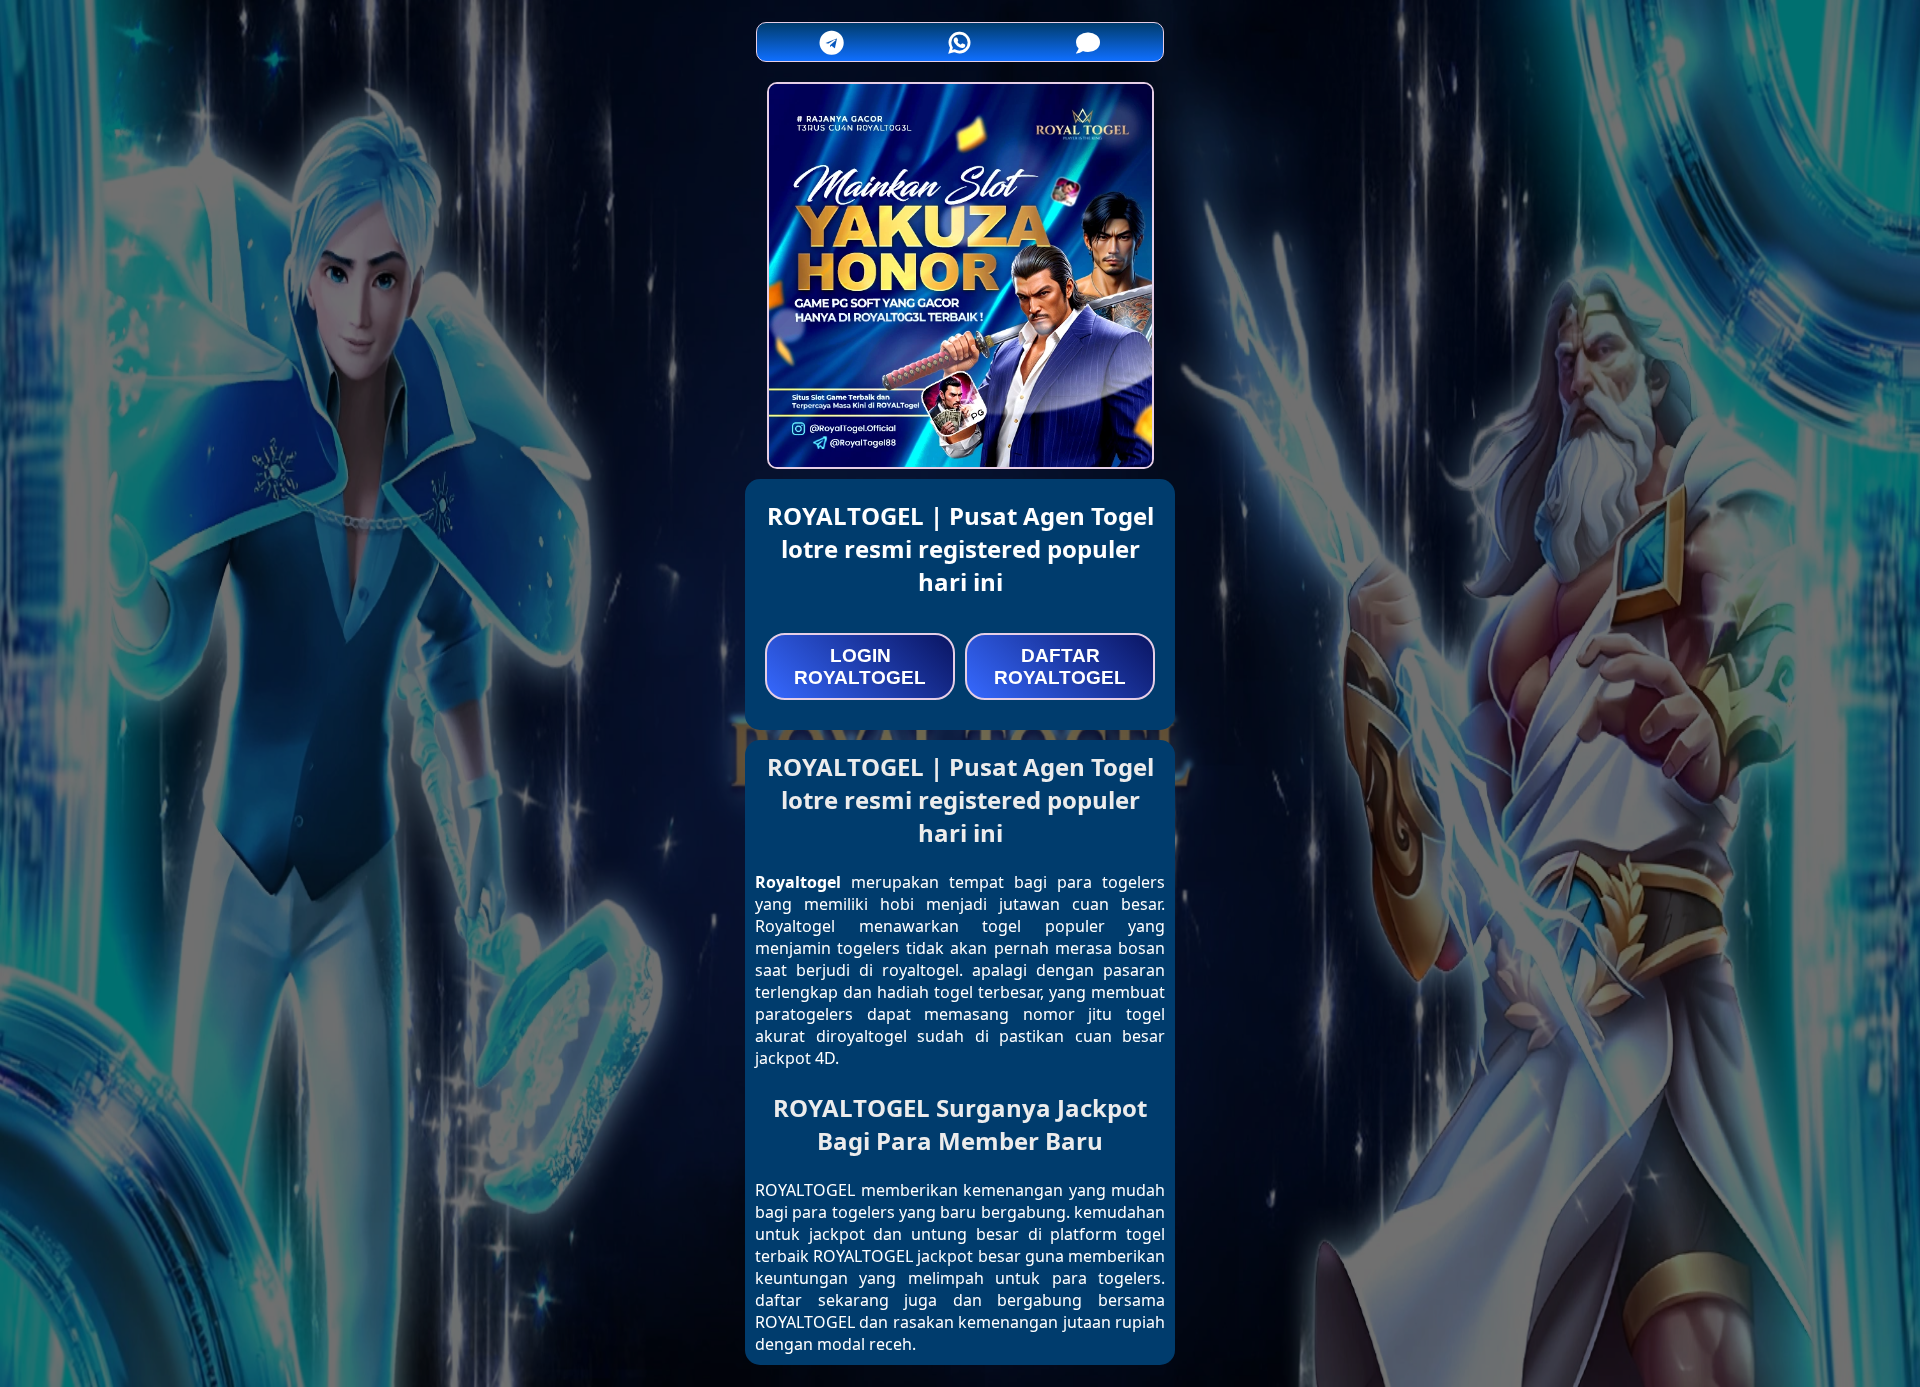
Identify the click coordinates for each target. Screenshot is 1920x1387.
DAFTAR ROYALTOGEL (1060, 666)
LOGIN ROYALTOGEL (860, 666)
